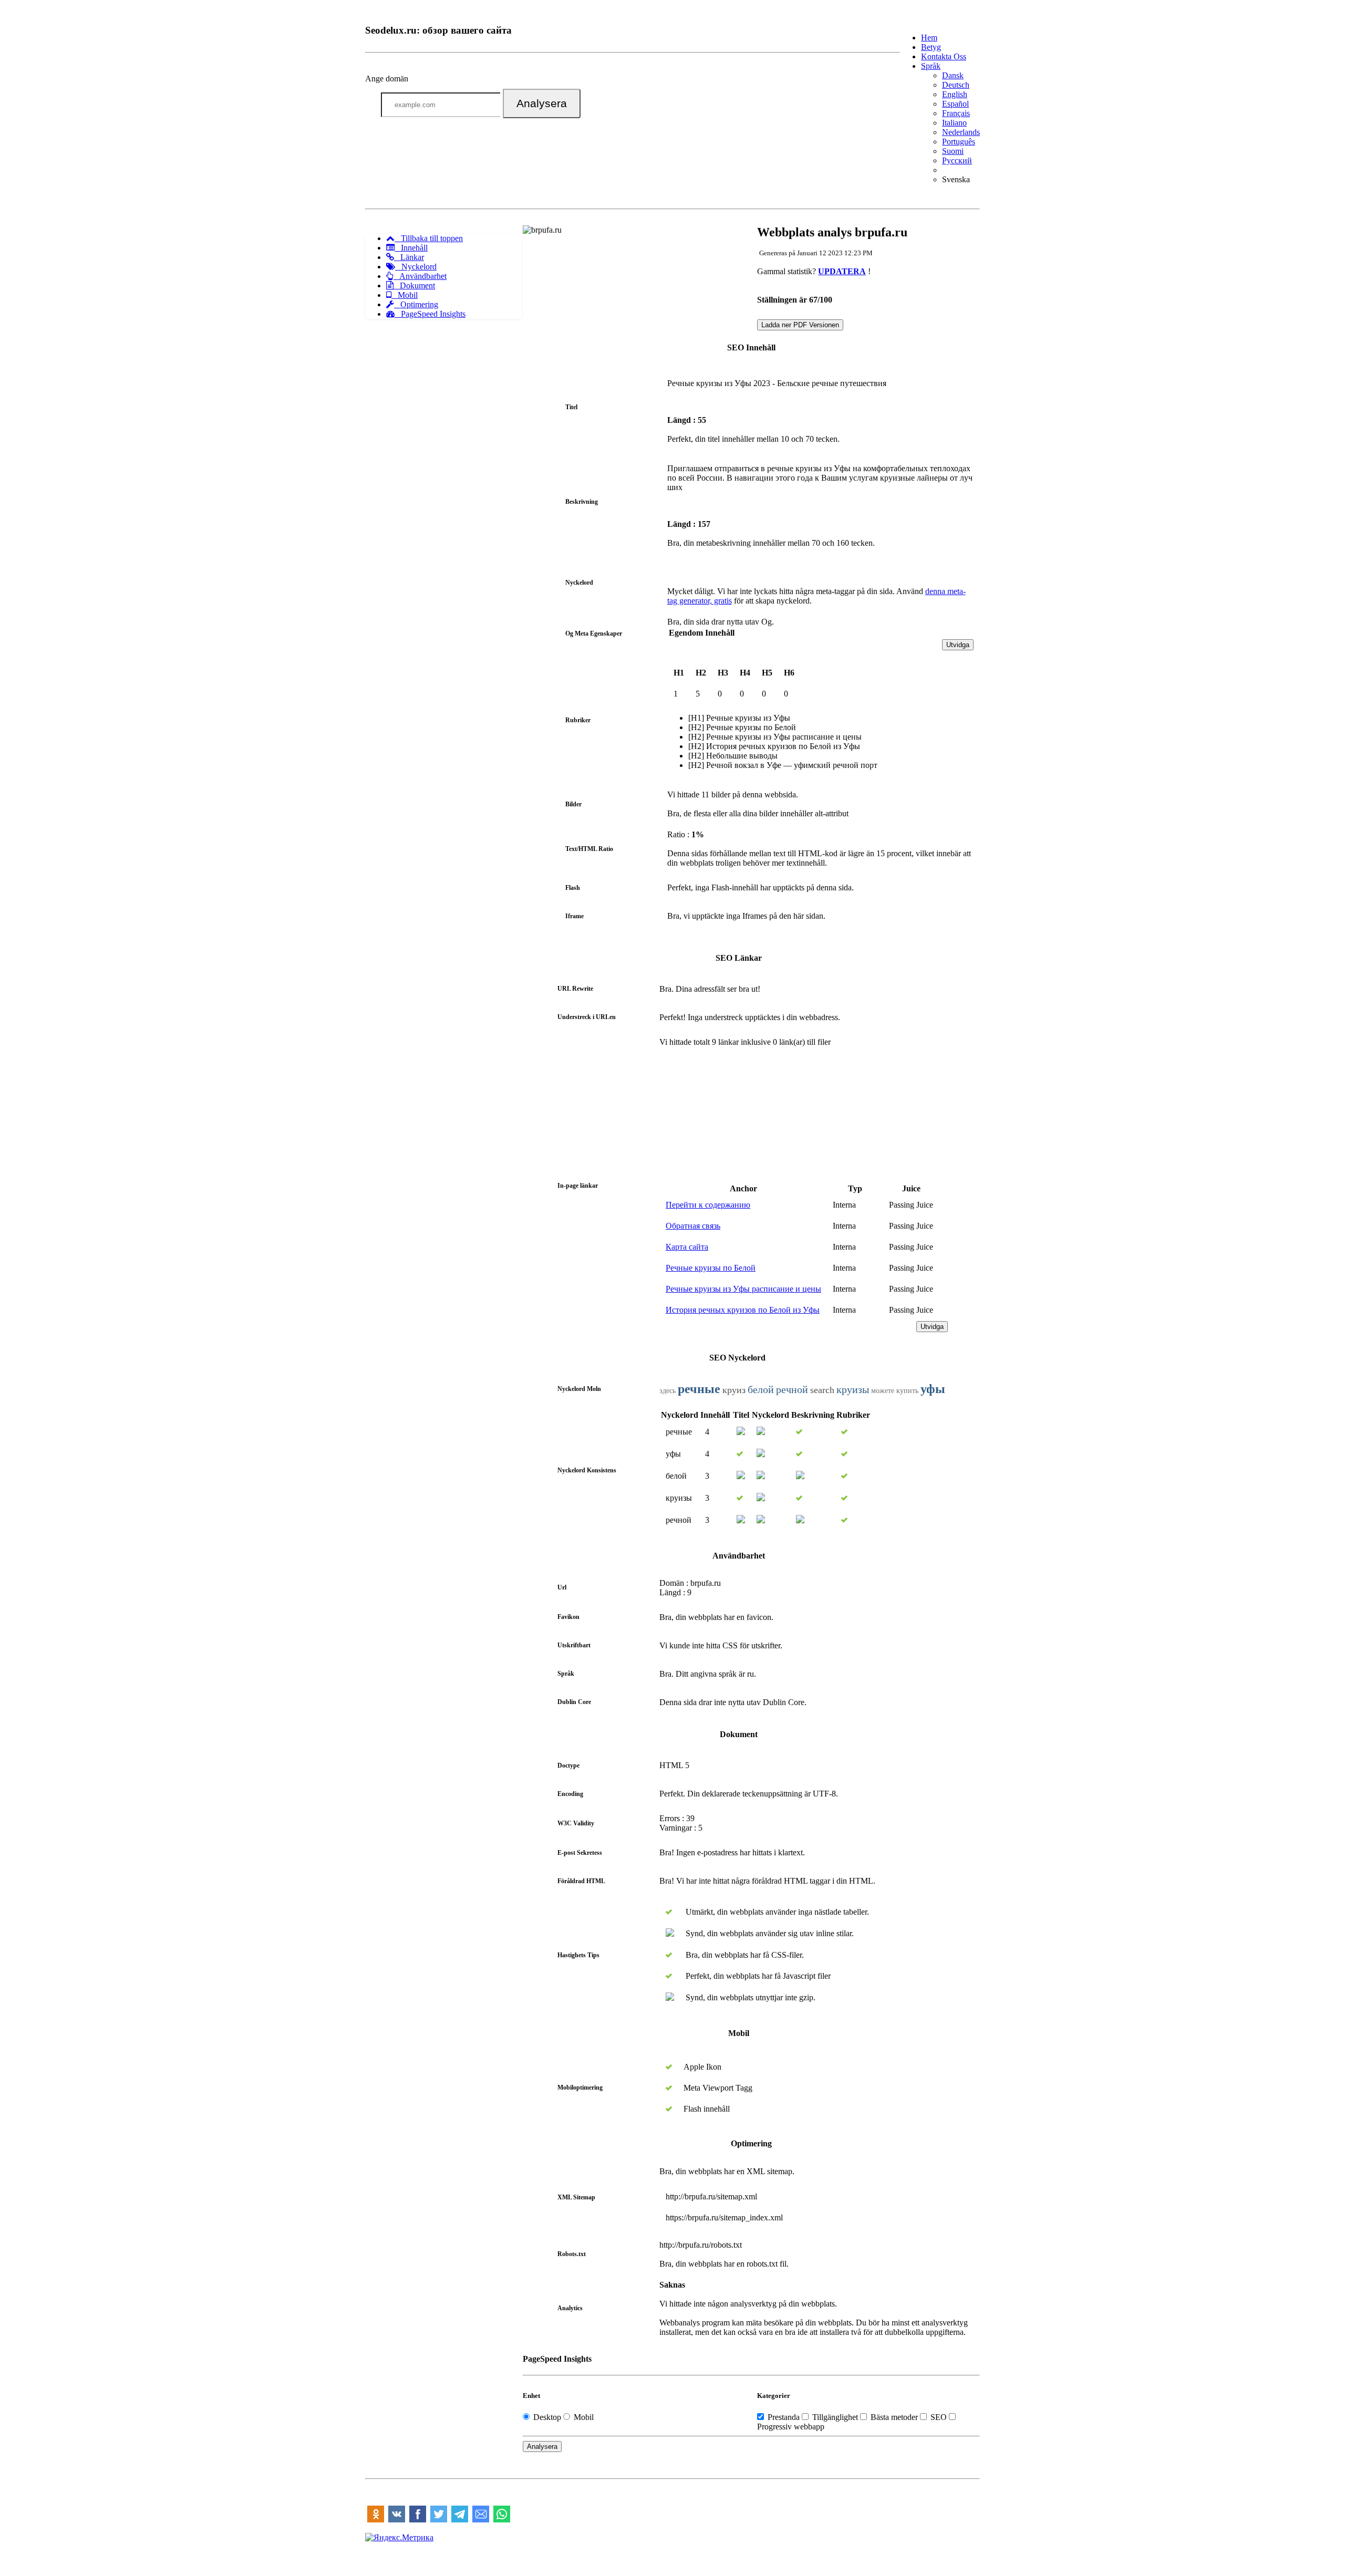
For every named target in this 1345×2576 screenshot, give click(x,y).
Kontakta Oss (944, 56)
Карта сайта (687, 1247)
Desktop (547, 2417)
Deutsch (956, 85)
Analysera (542, 103)
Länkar (409, 257)
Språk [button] (931, 66)
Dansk (953, 75)
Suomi (953, 151)
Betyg (931, 47)
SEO (939, 2417)
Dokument (414, 285)
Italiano (954, 123)
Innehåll (411, 248)
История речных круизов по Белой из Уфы (743, 1310)
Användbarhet (420, 276)
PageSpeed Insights (430, 314)
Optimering (416, 304)
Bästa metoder (894, 2417)
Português (959, 142)
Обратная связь (693, 1226)
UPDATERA (842, 271)
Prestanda (784, 2417)
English (955, 94)
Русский (957, 160)
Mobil (405, 295)
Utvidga (958, 645)
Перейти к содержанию (708, 1205)
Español (955, 104)
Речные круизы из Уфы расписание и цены (743, 1289)
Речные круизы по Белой (711, 1268)
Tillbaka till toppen (429, 238)
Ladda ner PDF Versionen (800, 325)
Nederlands (961, 132)
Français (956, 113)
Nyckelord (416, 267)
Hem (929, 38)
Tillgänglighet (835, 2417)
